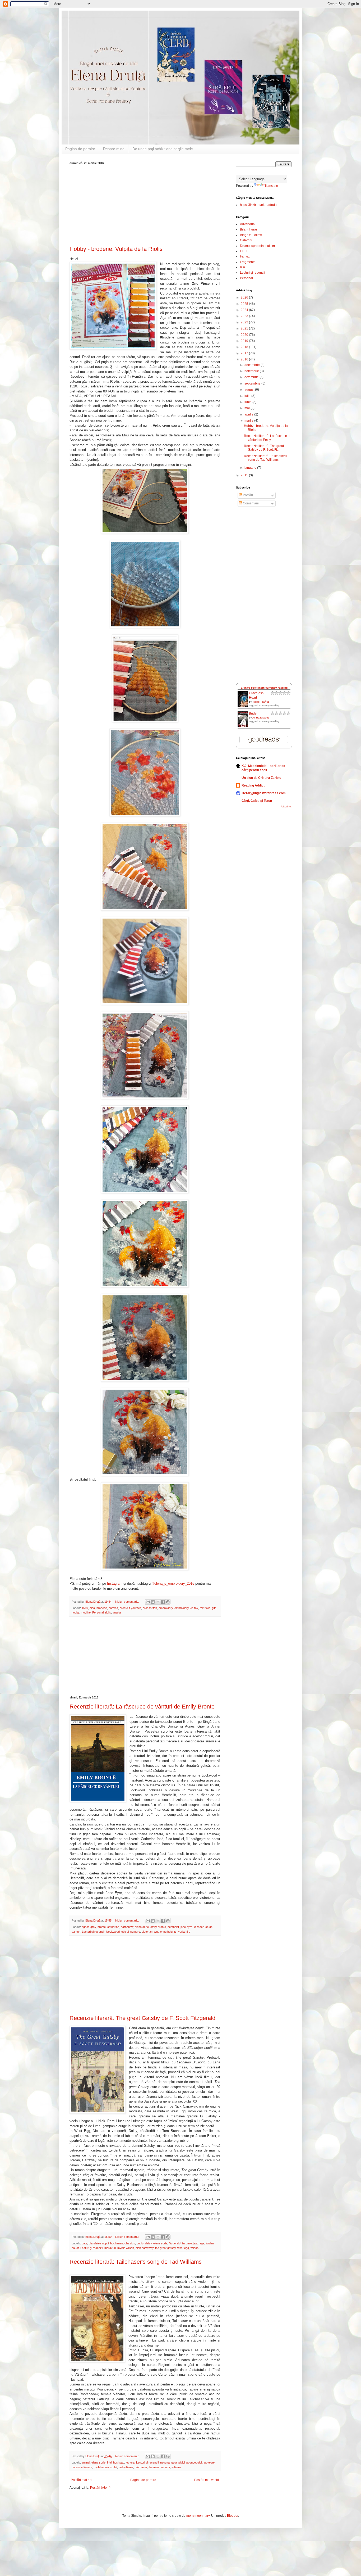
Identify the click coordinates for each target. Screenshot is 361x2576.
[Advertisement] (145, 204)
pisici (182, 2462)
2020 (245, 335)
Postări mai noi (82, 2480)
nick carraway (145, 2248)
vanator (165, 2467)
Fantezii (246, 256)
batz (84, 2243)
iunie (248, 402)
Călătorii (246, 240)
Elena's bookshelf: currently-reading (264, 688)
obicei (125, 1932)
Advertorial (248, 224)
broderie (102, 1608)
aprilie (249, 414)
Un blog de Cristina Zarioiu (261, 778)
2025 (245, 304)
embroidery (166, 1608)
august (250, 390)
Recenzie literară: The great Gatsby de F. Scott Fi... (264, 448)
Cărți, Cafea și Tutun (257, 801)
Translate (271, 186)
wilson (195, 2248)
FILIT (244, 251)
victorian (147, 1932)
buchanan (117, 2243)
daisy (148, 2243)
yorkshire (184, 1932)
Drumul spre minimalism (257, 246)
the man (154, 2467)
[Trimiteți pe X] (158, 1602)
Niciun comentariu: (128, 1602)
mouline (86, 1612)
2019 (245, 341)
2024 (245, 310)
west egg (183, 2248)
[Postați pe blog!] (153, 1602)
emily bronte (158, 1927)
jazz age (199, 2243)
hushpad (119, 2462)
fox (196, 1608)
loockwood (113, 1932)
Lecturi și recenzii (93, 1932)
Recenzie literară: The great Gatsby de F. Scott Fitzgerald (142, 2018)
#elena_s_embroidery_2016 (173, 1583)
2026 (245, 297)
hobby (75, 1612)
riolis (108, 1612)
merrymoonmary (198, 2516)
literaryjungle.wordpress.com (264, 793)
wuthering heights (165, 1932)
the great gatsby (165, 2248)
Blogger (233, 2516)
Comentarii (250, 503)
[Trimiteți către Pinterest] (168, 1602)
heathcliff (173, 1927)
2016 (245, 359)
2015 (245, 475)
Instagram (115, 1583)
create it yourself (130, 1608)
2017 (245, 353)
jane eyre (186, 1927)
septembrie (253, 383)
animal (86, 2462)
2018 (245, 347)
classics (130, 2243)
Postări (247, 495)
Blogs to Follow (251, 235)
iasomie (187, 2243)
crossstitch (150, 1608)
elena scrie (142, 1927)
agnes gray (89, 1927)
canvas (113, 1608)
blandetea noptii (99, 2243)
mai (247, 408)
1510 (85, 1608)
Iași (242, 267)
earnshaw (127, 1927)
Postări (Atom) (100, 2488)
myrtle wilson (126, 2248)
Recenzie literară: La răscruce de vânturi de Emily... (268, 438)
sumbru (135, 1932)
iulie (248, 396)
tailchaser (141, 2467)
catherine (113, 1927)
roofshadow (101, 2467)
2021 (245, 328)
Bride (253, 713)
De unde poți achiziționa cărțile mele (163, 149)
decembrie (253, 365)
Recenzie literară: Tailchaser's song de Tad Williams (136, 2262)
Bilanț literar (249, 229)
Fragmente (248, 262)
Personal (98, 1612)
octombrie (252, 377)
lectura (130, 2462)
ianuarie (251, 468)
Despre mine (114, 149)
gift (214, 1608)
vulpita (117, 1612)
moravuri (110, 2248)
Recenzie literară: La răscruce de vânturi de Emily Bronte (142, 1707)
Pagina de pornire (80, 149)
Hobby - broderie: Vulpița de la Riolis (116, 249)
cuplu (140, 2243)
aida (92, 1608)
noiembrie (252, 371)
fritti (109, 2462)
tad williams (126, 2467)
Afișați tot (286, 807)
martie (249, 421)
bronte (102, 1927)
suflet (114, 2467)
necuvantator (168, 2462)
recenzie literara (82, 2467)
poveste (209, 2462)
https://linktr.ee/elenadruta (258, 205)
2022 (245, 322)
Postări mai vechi (207, 2480)
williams (176, 2467)
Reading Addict (253, 785)
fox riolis (205, 1608)
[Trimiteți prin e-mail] (148, 1602)
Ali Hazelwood (261, 718)
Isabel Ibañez (261, 702)
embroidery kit (184, 1608)
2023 (245, 316)
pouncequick (195, 2462)
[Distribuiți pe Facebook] (163, 1602)
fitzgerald (175, 2243)
